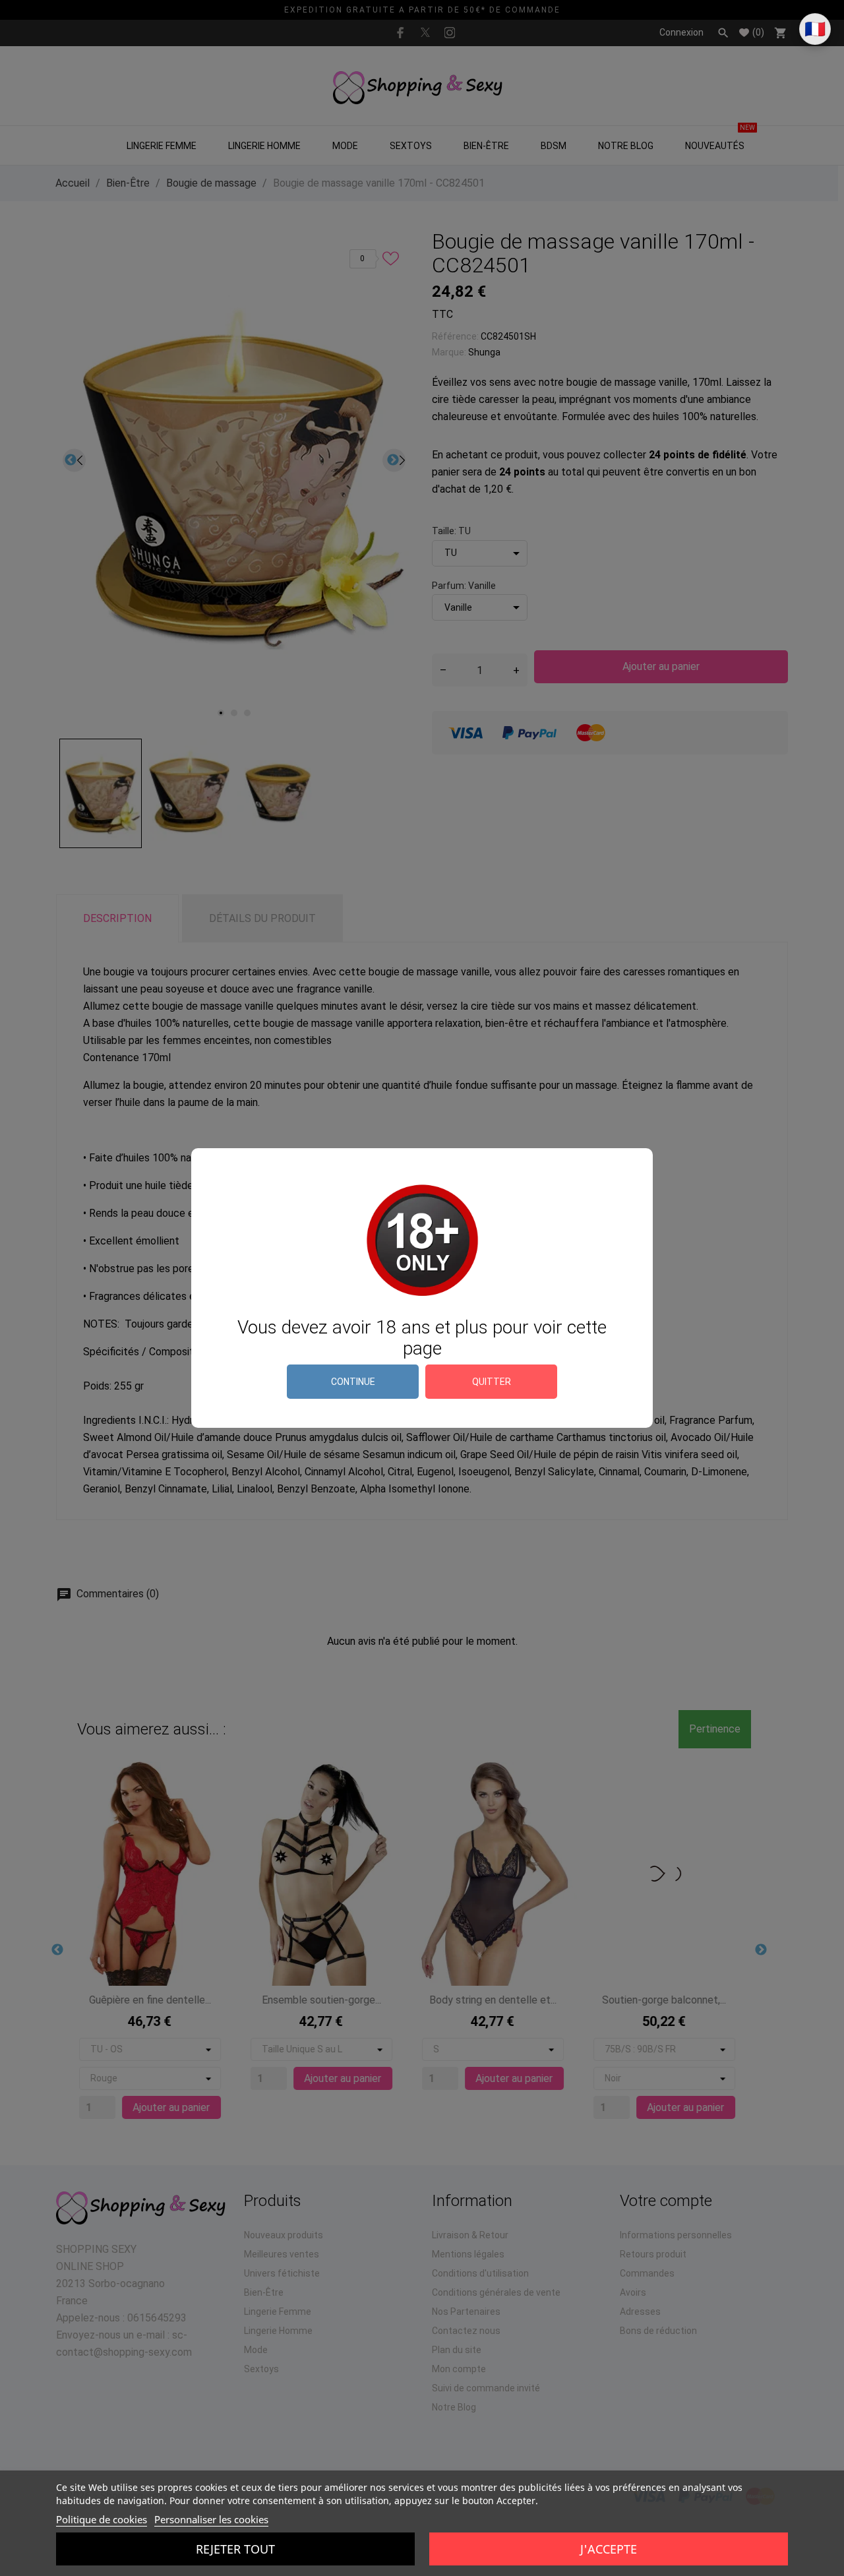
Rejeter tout (235, 2549)
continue (353, 1382)
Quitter (492, 1382)
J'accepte (609, 2549)
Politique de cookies (102, 2519)
